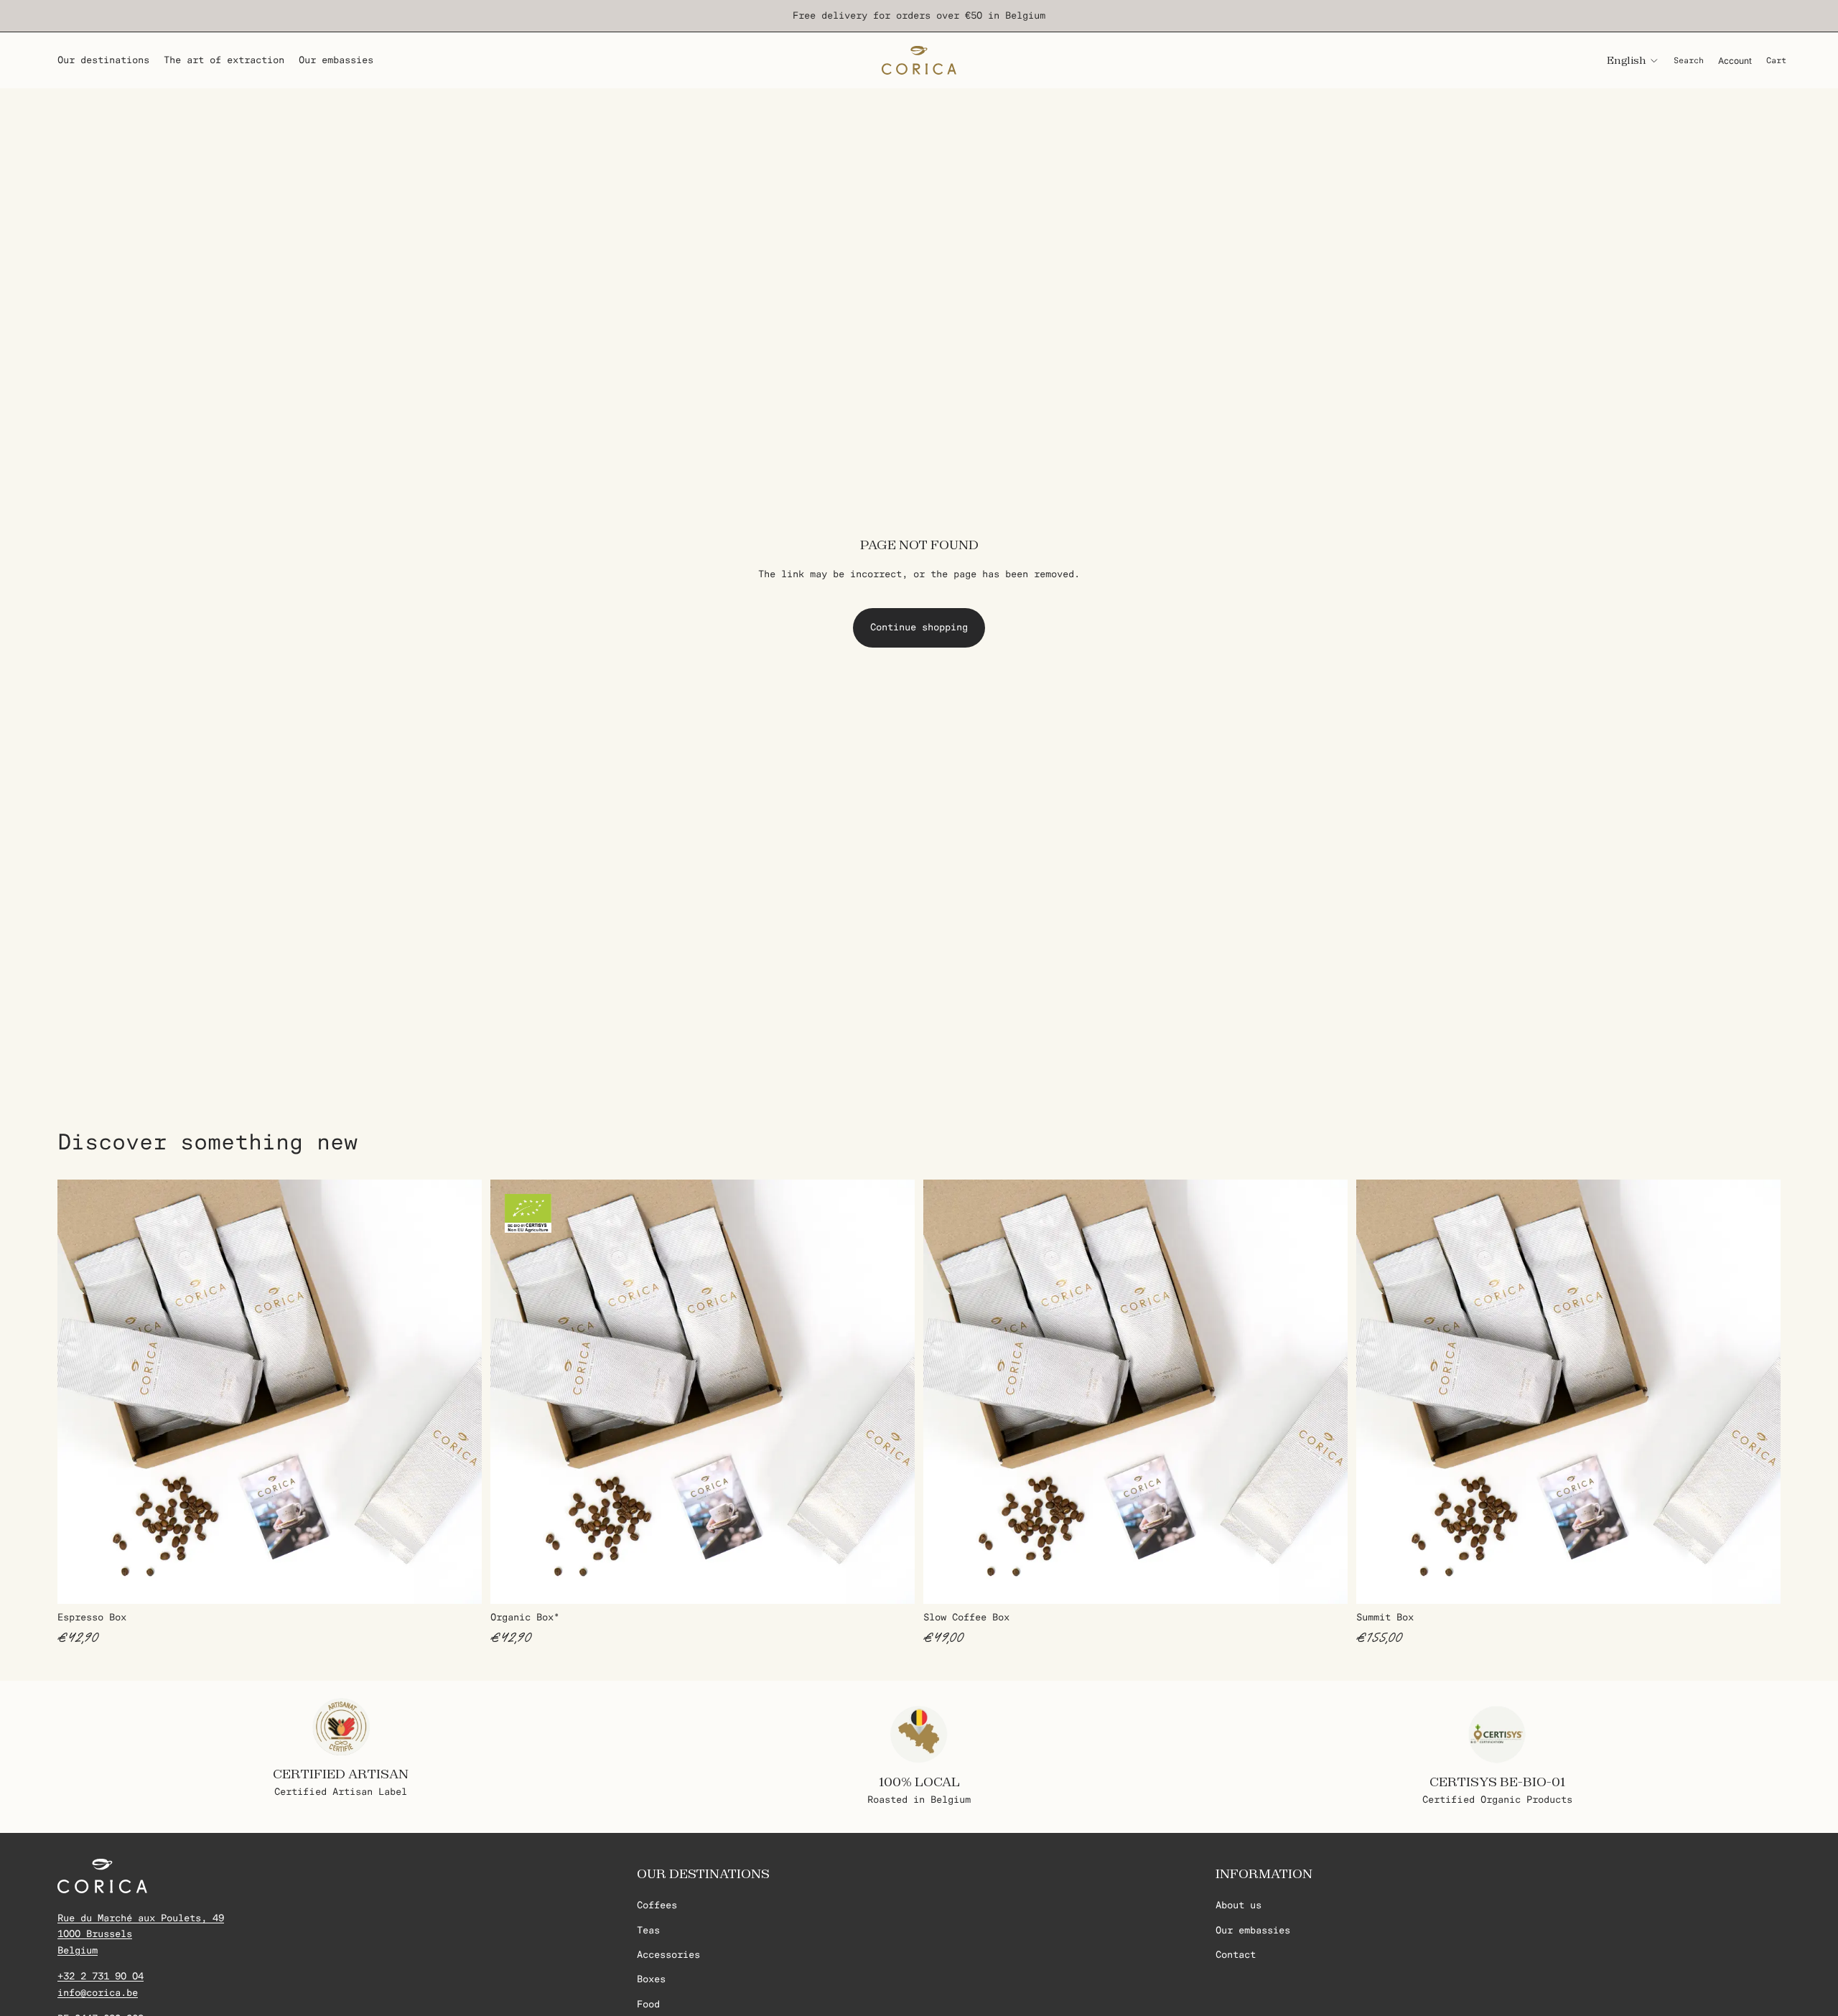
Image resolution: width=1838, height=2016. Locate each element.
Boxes (651, 1980)
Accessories (668, 1955)
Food (648, 2004)
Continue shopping (919, 627)
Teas (648, 1930)
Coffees (657, 1906)
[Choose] (459, 1582)
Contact (1236, 1955)
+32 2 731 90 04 (101, 1977)
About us (1238, 1906)
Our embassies (1253, 1930)
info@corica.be (98, 1993)
